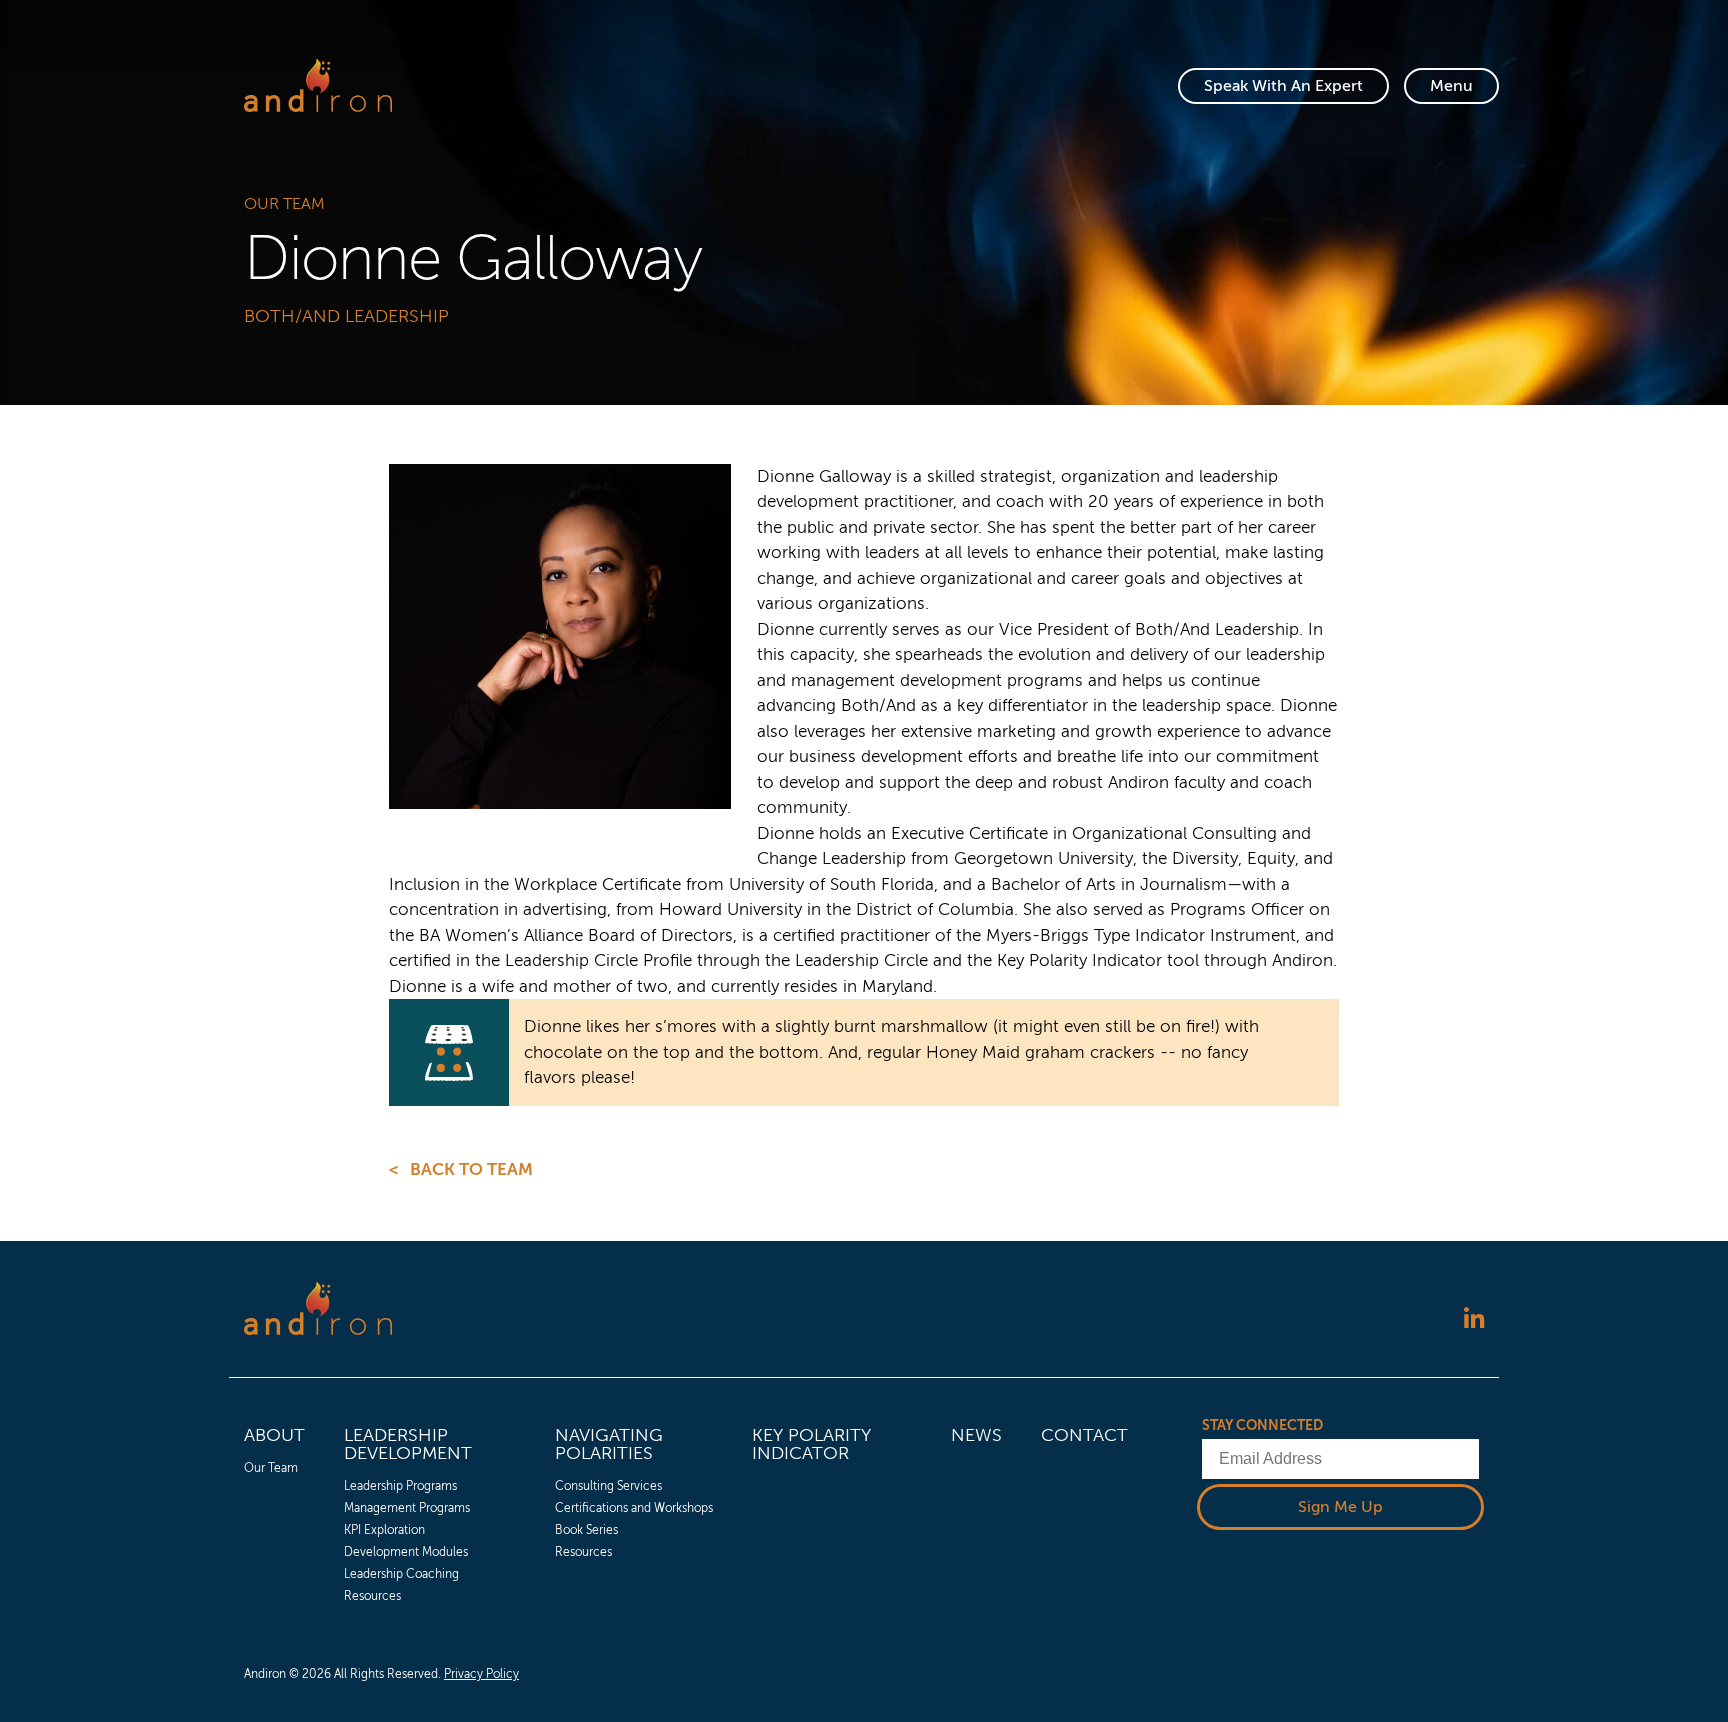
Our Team (284, 204)
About (274, 1435)
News (976, 1435)
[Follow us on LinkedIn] (1474, 1320)
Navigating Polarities (609, 1444)
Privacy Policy (481, 1674)
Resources (372, 1596)
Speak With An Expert (1283, 86)
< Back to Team (461, 1169)
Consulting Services (608, 1486)
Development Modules (406, 1552)
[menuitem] (274, 1512)
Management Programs (407, 1508)
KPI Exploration (384, 1530)
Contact (1084, 1435)
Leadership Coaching (401, 1574)
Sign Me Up (1340, 1507)
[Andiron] (318, 85)
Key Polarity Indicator (811, 1444)
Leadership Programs (400, 1486)
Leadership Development (408, 1444)
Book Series (586, 1530)
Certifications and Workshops (634, 1508)
